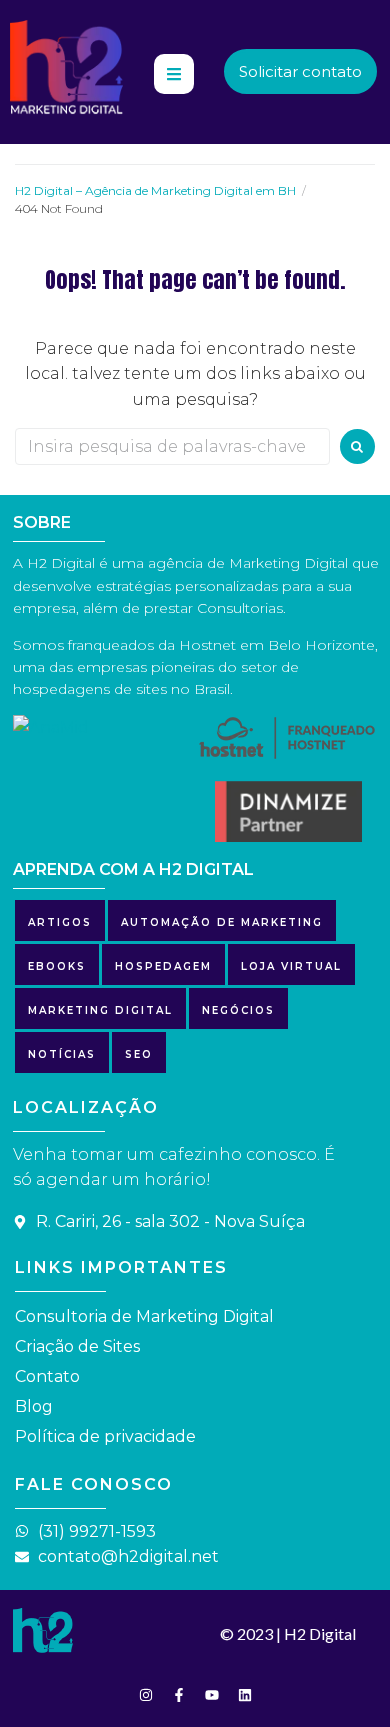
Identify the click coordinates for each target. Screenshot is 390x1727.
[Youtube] (212, 1695)
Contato (47, 1376)
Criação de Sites (77, 1346)
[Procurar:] (172, 446)
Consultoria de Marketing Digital (144, 1316)
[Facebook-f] (179, 1695)
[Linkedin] (245, 1695)
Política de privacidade (105, 1436)
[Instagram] (146, 1695)
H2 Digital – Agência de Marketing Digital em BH (155, 190)
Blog (34, 1406)
